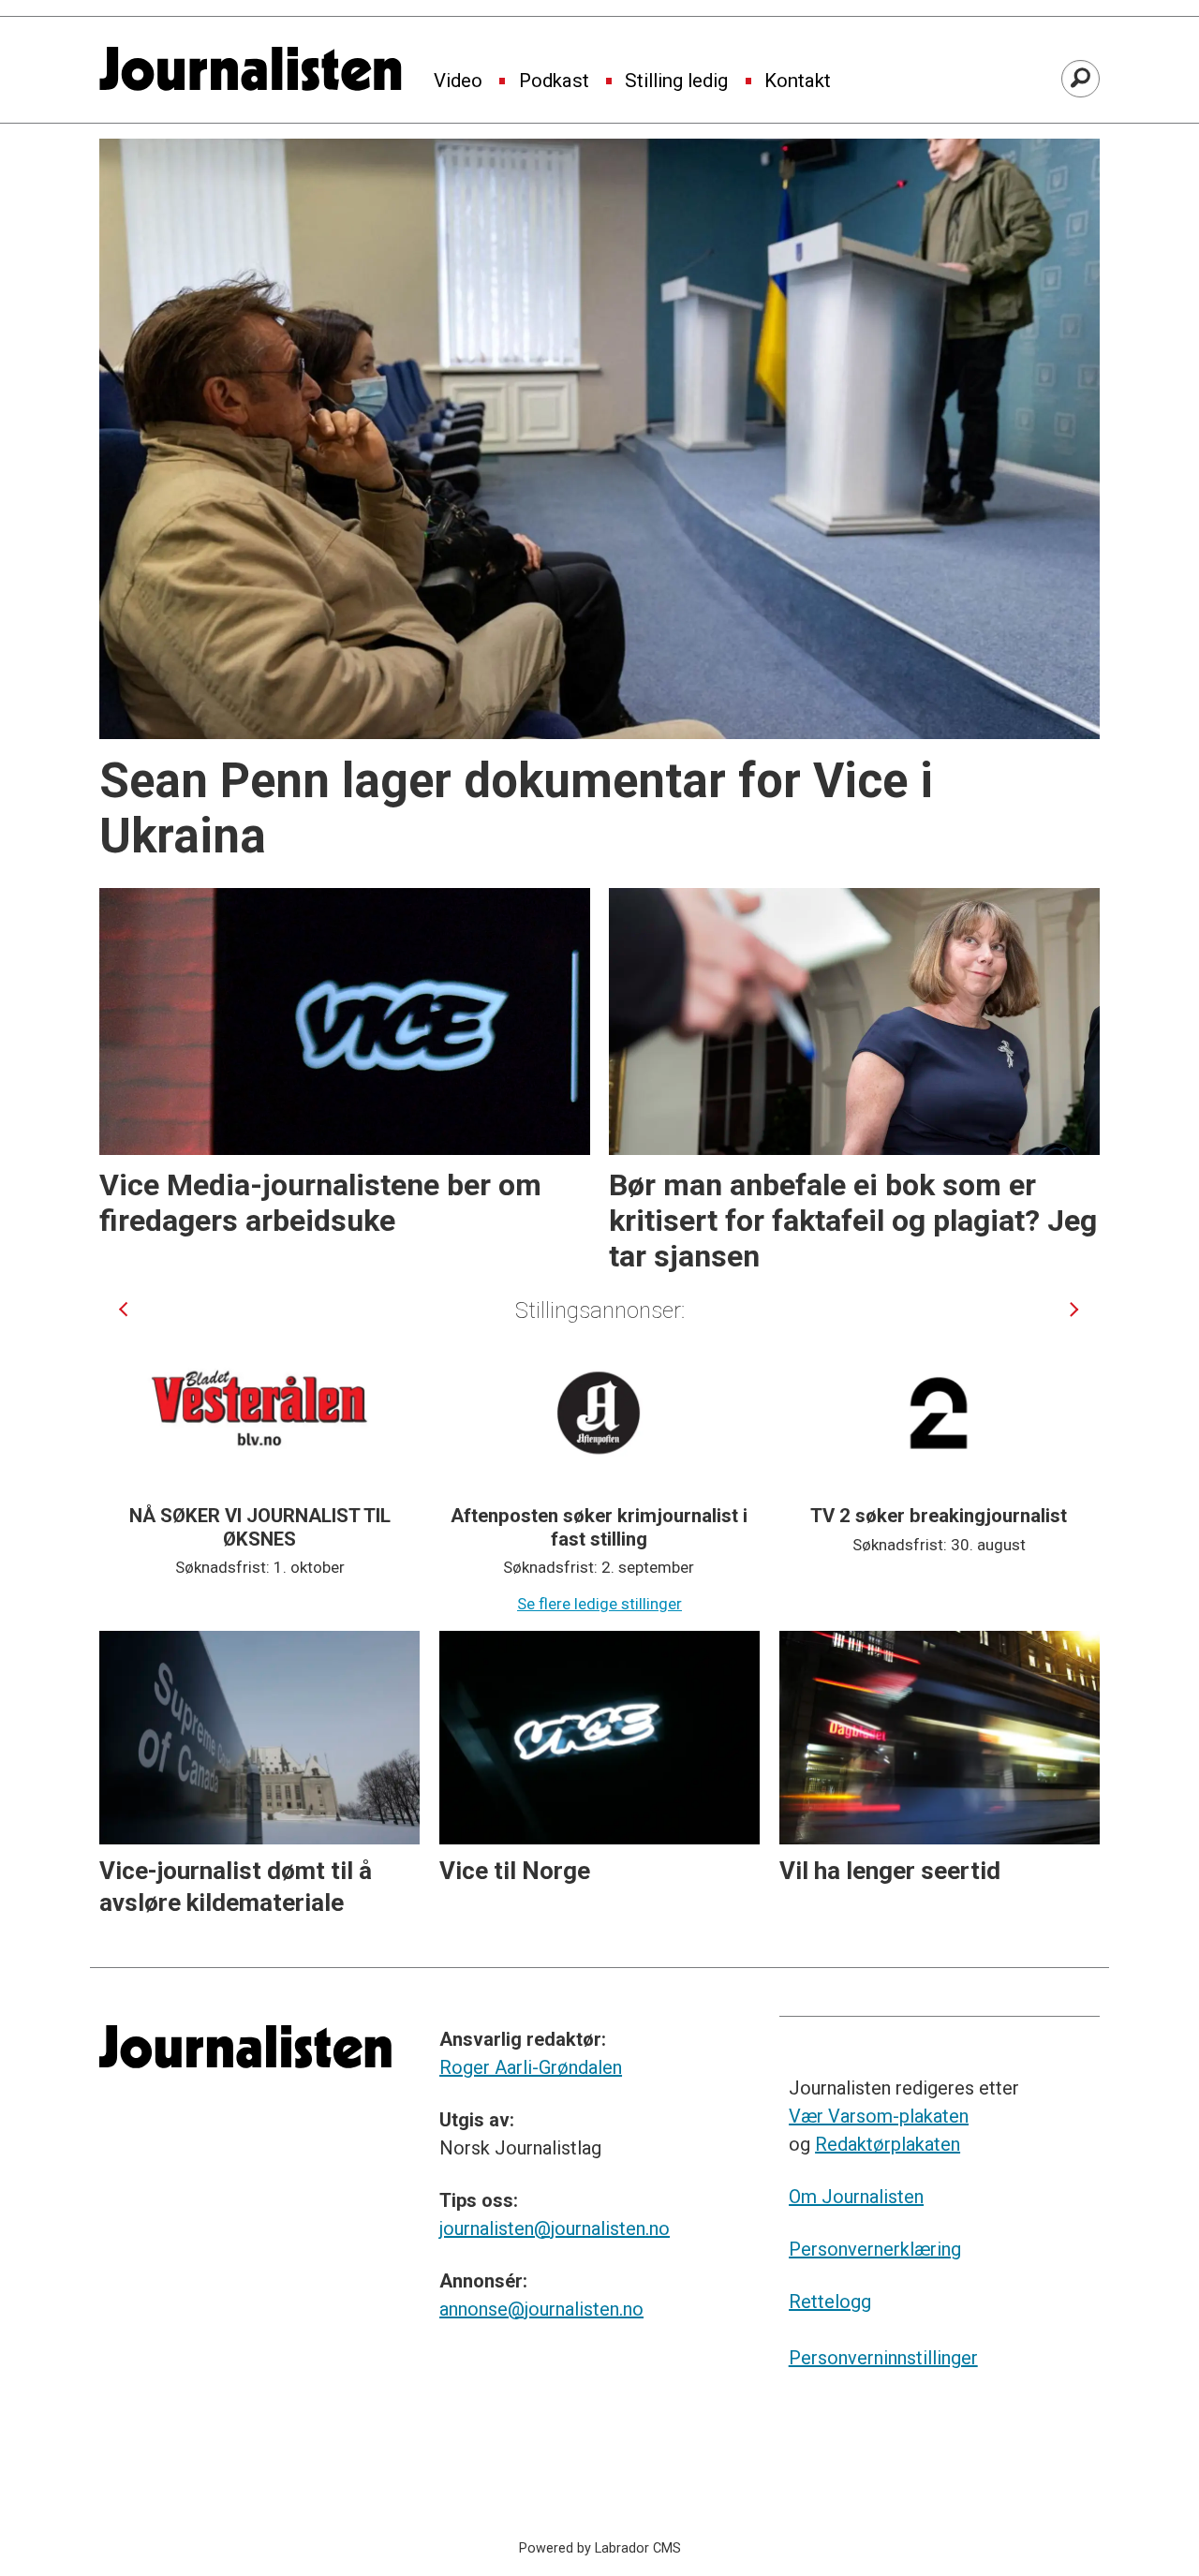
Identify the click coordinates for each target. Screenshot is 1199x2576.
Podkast (554, 81)
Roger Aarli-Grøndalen (531, 2067)
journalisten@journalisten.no (555, 2228)
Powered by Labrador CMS (600, 2548)
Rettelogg (830, 2302)
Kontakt (798, 81)
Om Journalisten (856, 2197)
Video (458, 81)
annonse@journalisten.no (541, 2309)
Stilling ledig (676, 81)
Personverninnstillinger (883, 2358)
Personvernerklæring (875, 2249)
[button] (123, 1309)
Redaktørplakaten (888, 2144)
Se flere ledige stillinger (599, 1604)
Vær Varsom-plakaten (879, 2116)
